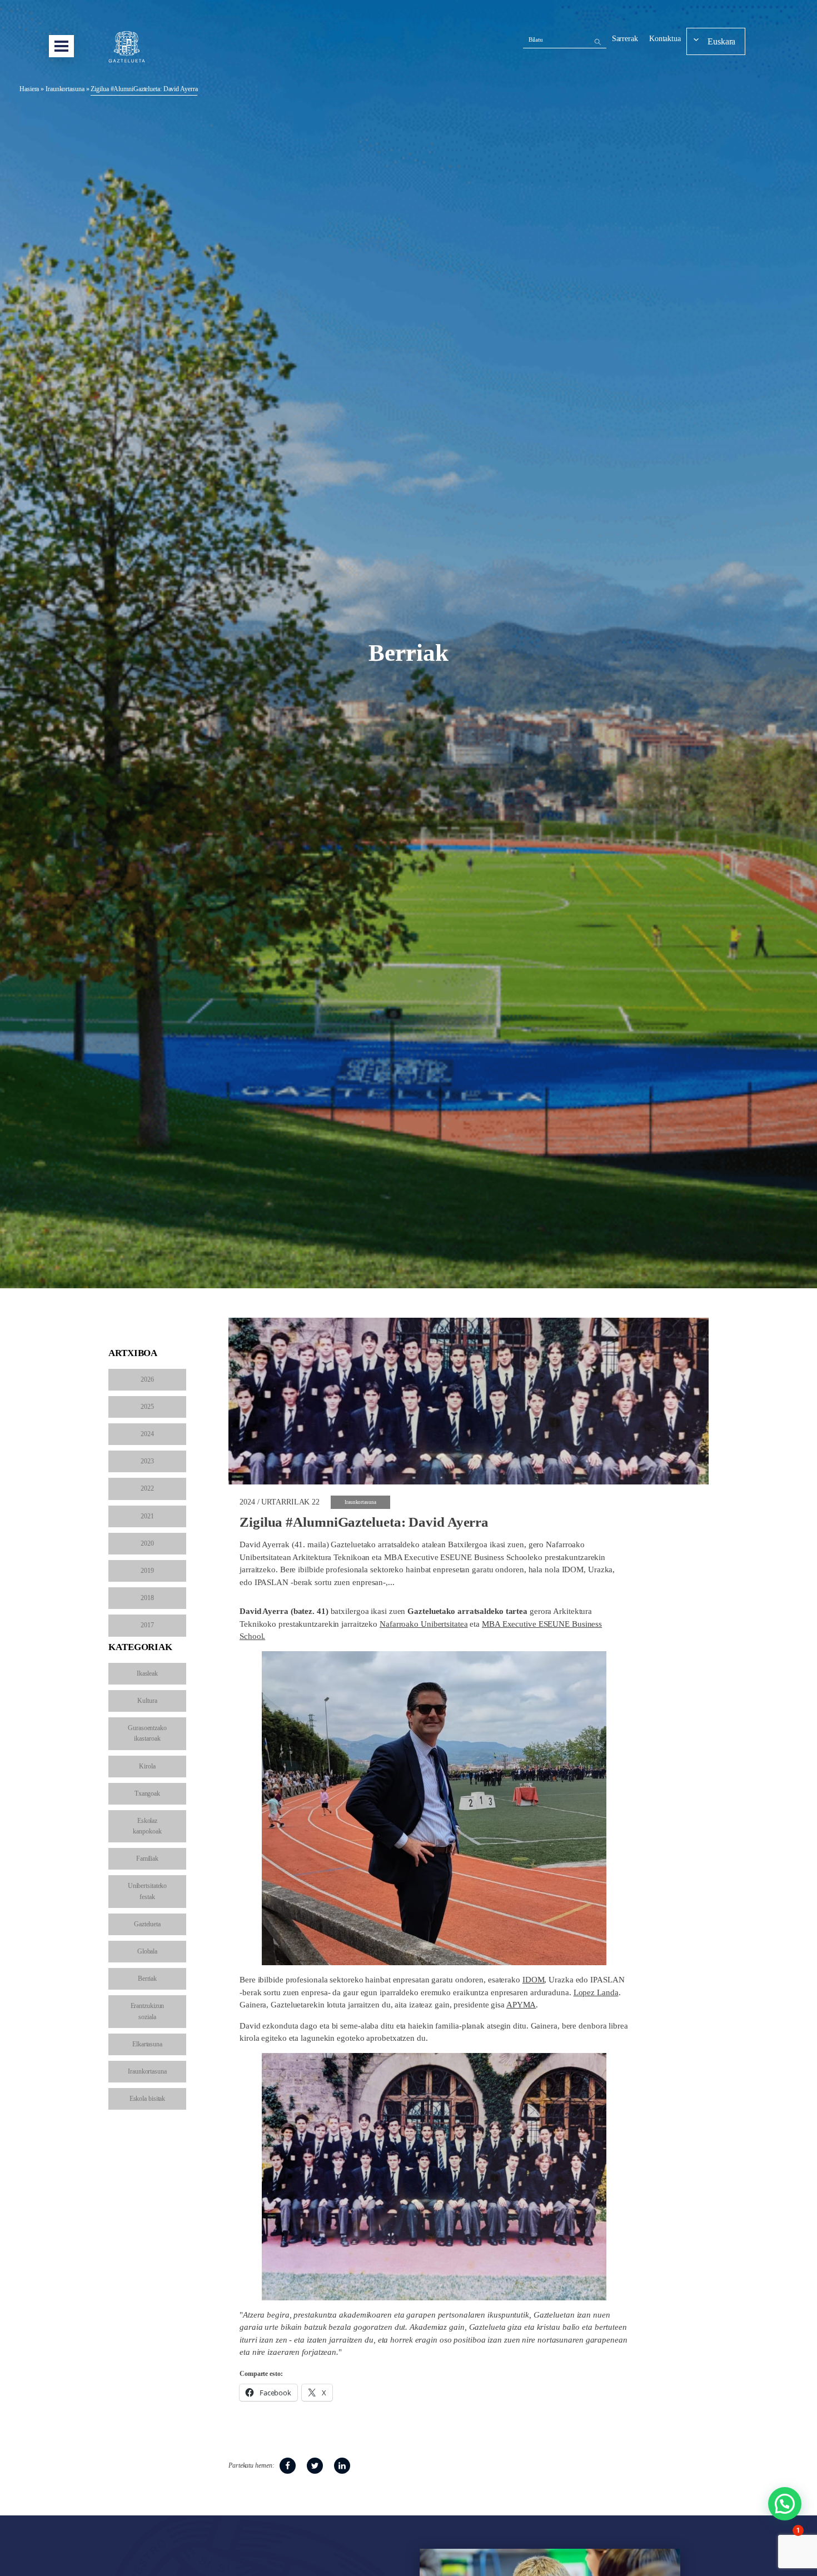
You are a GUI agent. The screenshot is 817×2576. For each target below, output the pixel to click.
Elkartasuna (147, 2044)
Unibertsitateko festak (148, 1891)
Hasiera (29, 89)
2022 (147, 1488)
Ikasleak (147, 1673)
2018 (147, 1598)
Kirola (147, 1766)
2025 (147, 1407)
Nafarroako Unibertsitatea (424, 1624)
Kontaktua (665, 39)
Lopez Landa (596, 1992)
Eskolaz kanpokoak (147, 1826)
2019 (147, 1571)
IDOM (534, 1980)
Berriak (147, 1979)
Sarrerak (625, 39)
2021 (147, 1516)
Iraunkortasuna (65, 89)
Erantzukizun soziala (148, 2011)
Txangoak (147, 1793)
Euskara (721, 41)
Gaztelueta (147, 1924)
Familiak (147, 1858)
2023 (147, 1461)
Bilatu (536, 39)
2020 (147, 1543)
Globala (147, 1951)
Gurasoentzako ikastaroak (147, 1733)
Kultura (147, 1701)
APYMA (521, 2005)
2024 (147, 1434)
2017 (147, 1625)
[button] (785, 2504)
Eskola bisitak (148, 2099)
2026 (147, 1379)
